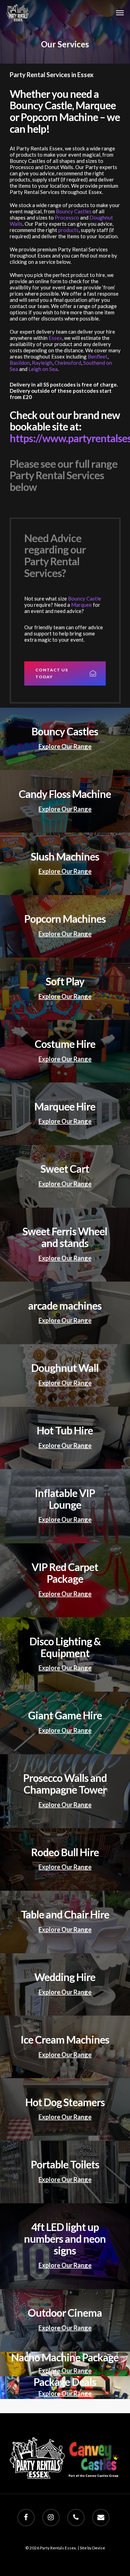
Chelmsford (68, 363)
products (68, 230)
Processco (67, 217)
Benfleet (98, 356)
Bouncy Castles (74, 211)
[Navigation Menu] (120, 13)
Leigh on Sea (43, 369)
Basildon (20, 363)
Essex (55, 338)
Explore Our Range (65, 746)
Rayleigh (42, 363)
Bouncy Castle (85, 598)
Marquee (81, 605)
